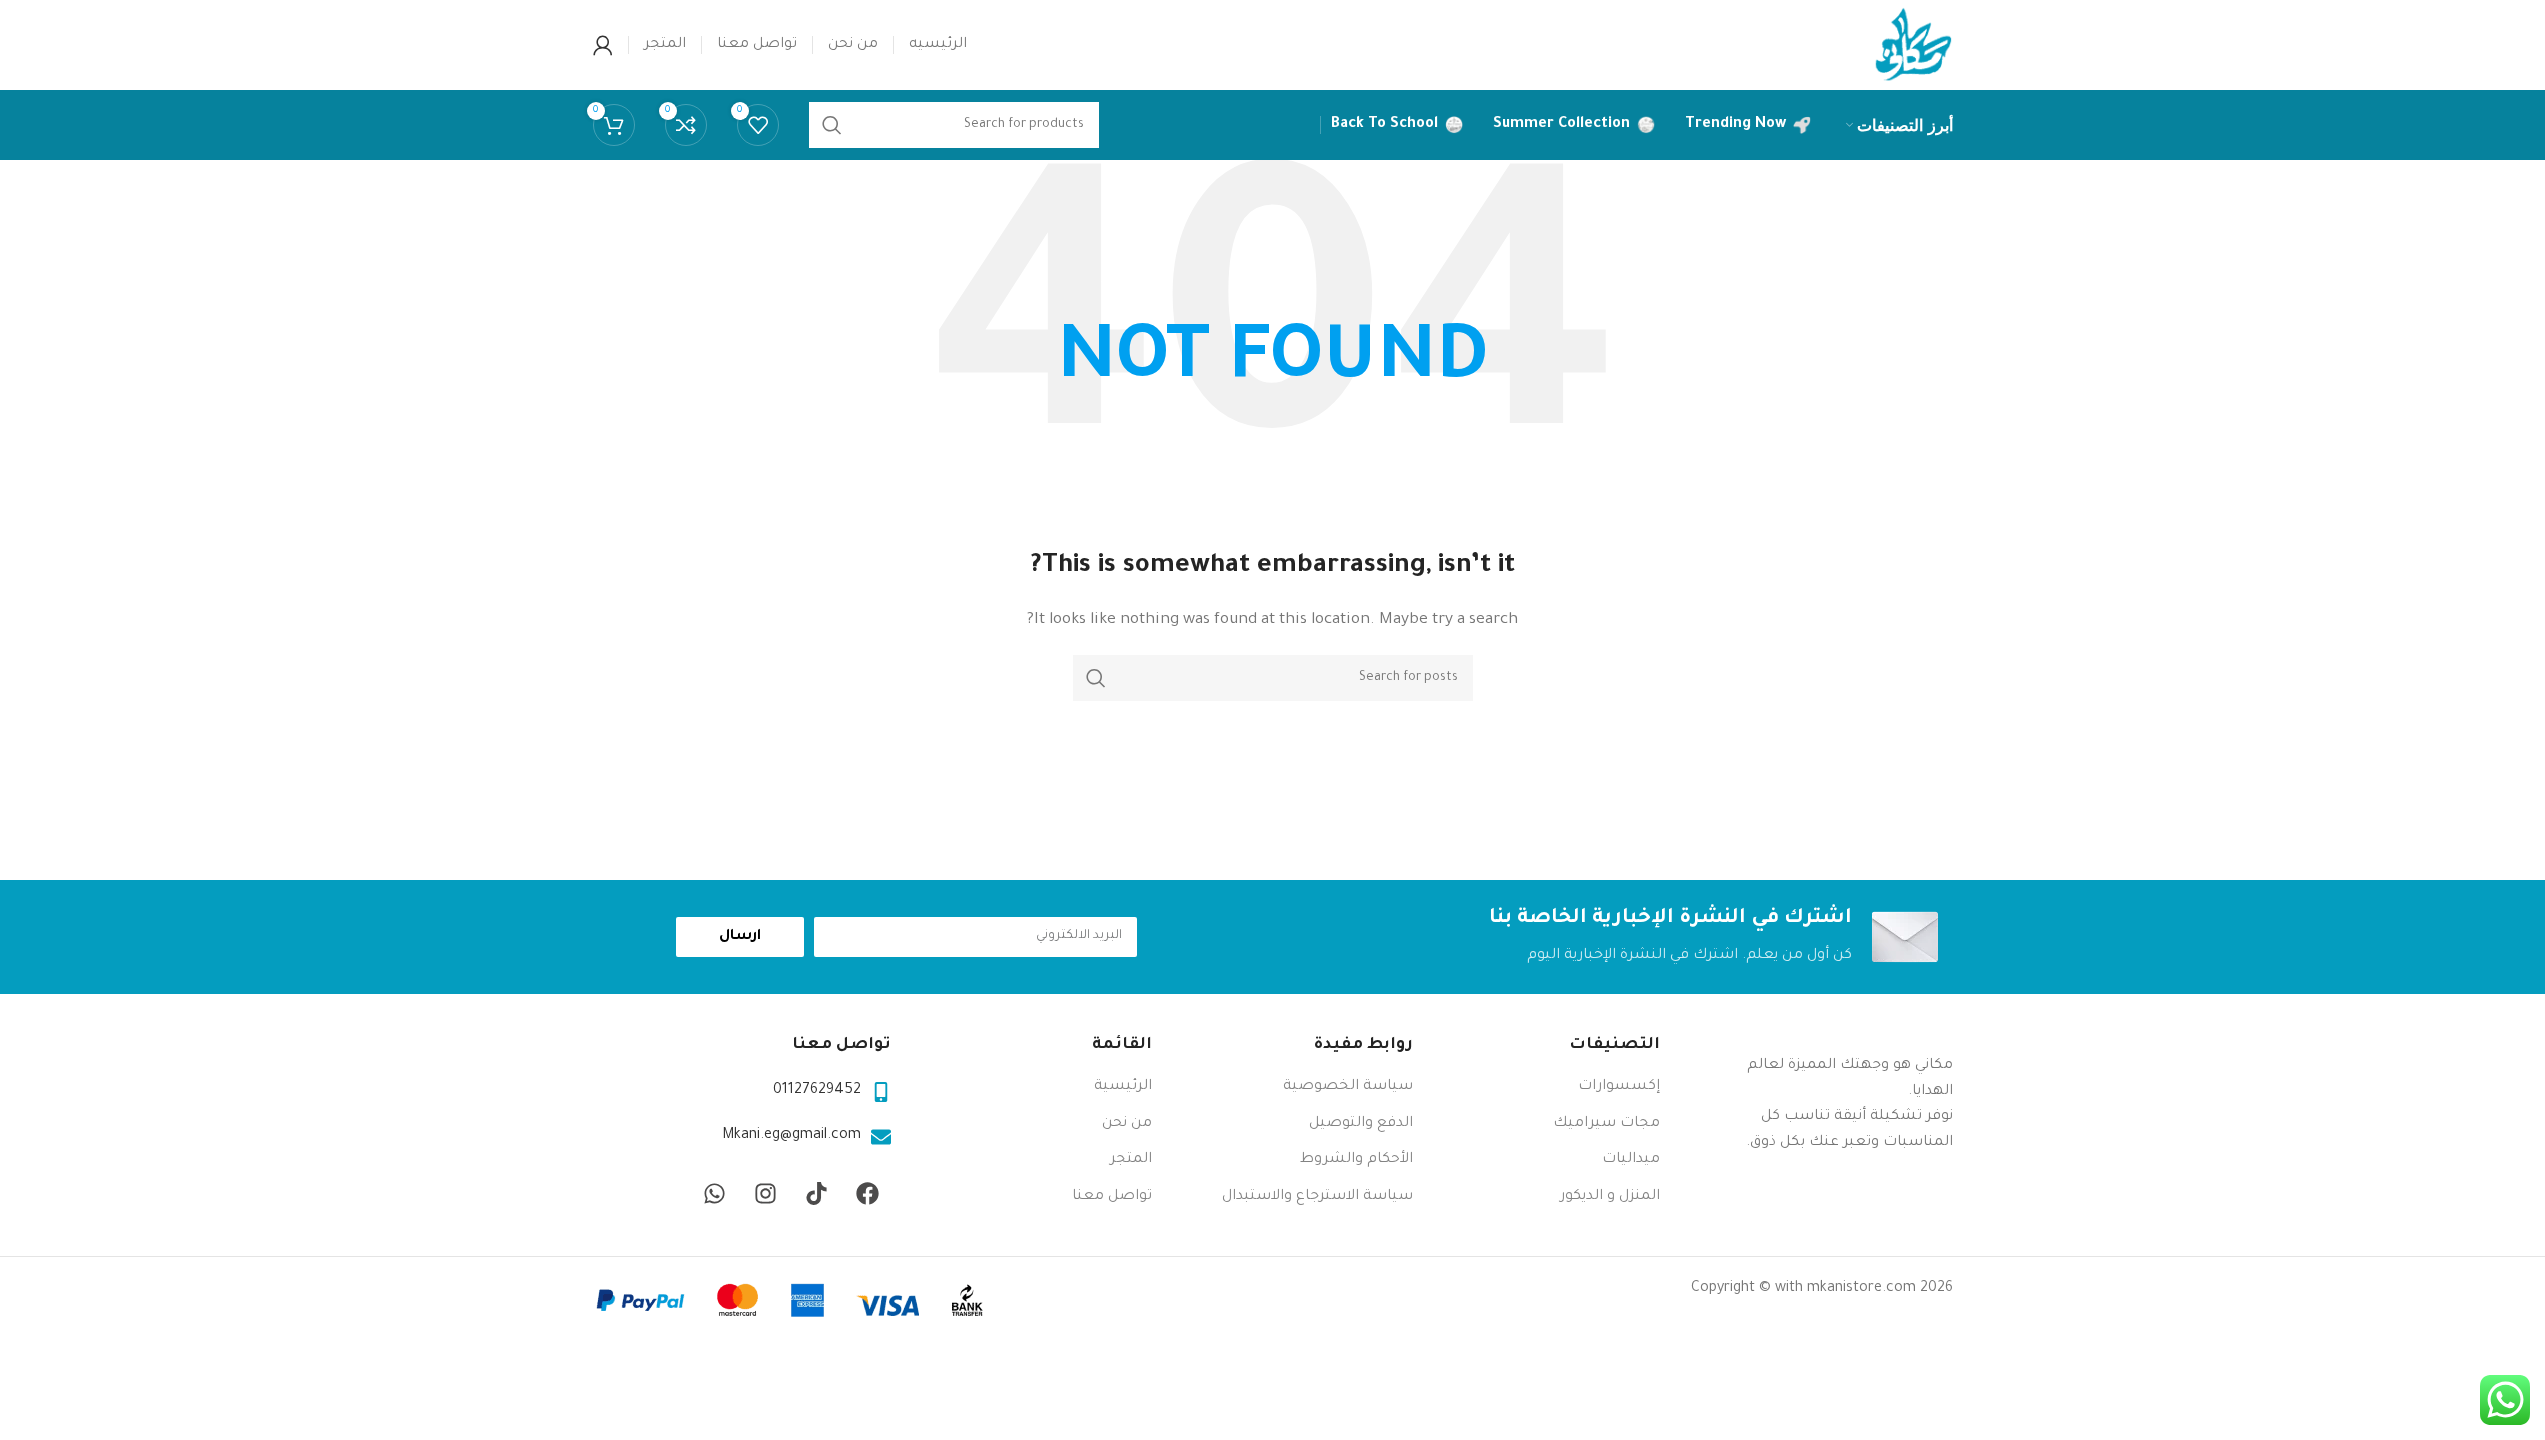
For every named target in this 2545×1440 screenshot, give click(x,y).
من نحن (1127, 1124)
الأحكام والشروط (1356, 1160)
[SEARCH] (1096, 678)
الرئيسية (1123, 1087)
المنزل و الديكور (1610, 1197)
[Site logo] (1913, 47)
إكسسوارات (1619, 1087)
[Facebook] (868, 1193)
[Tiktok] (817, 1193)
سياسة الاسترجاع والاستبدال (1317, 1197)
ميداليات (1631, 1160)
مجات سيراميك (1606, 1124)
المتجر (1131, 1160)
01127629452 (817, 1091)
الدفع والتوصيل (1361, 1124)
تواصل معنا (1112, 1197)
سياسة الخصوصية (1348, 1087)
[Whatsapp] (715, 1193)
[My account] (603, 45)
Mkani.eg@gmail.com (791, 1136)
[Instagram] (766, 1193)
